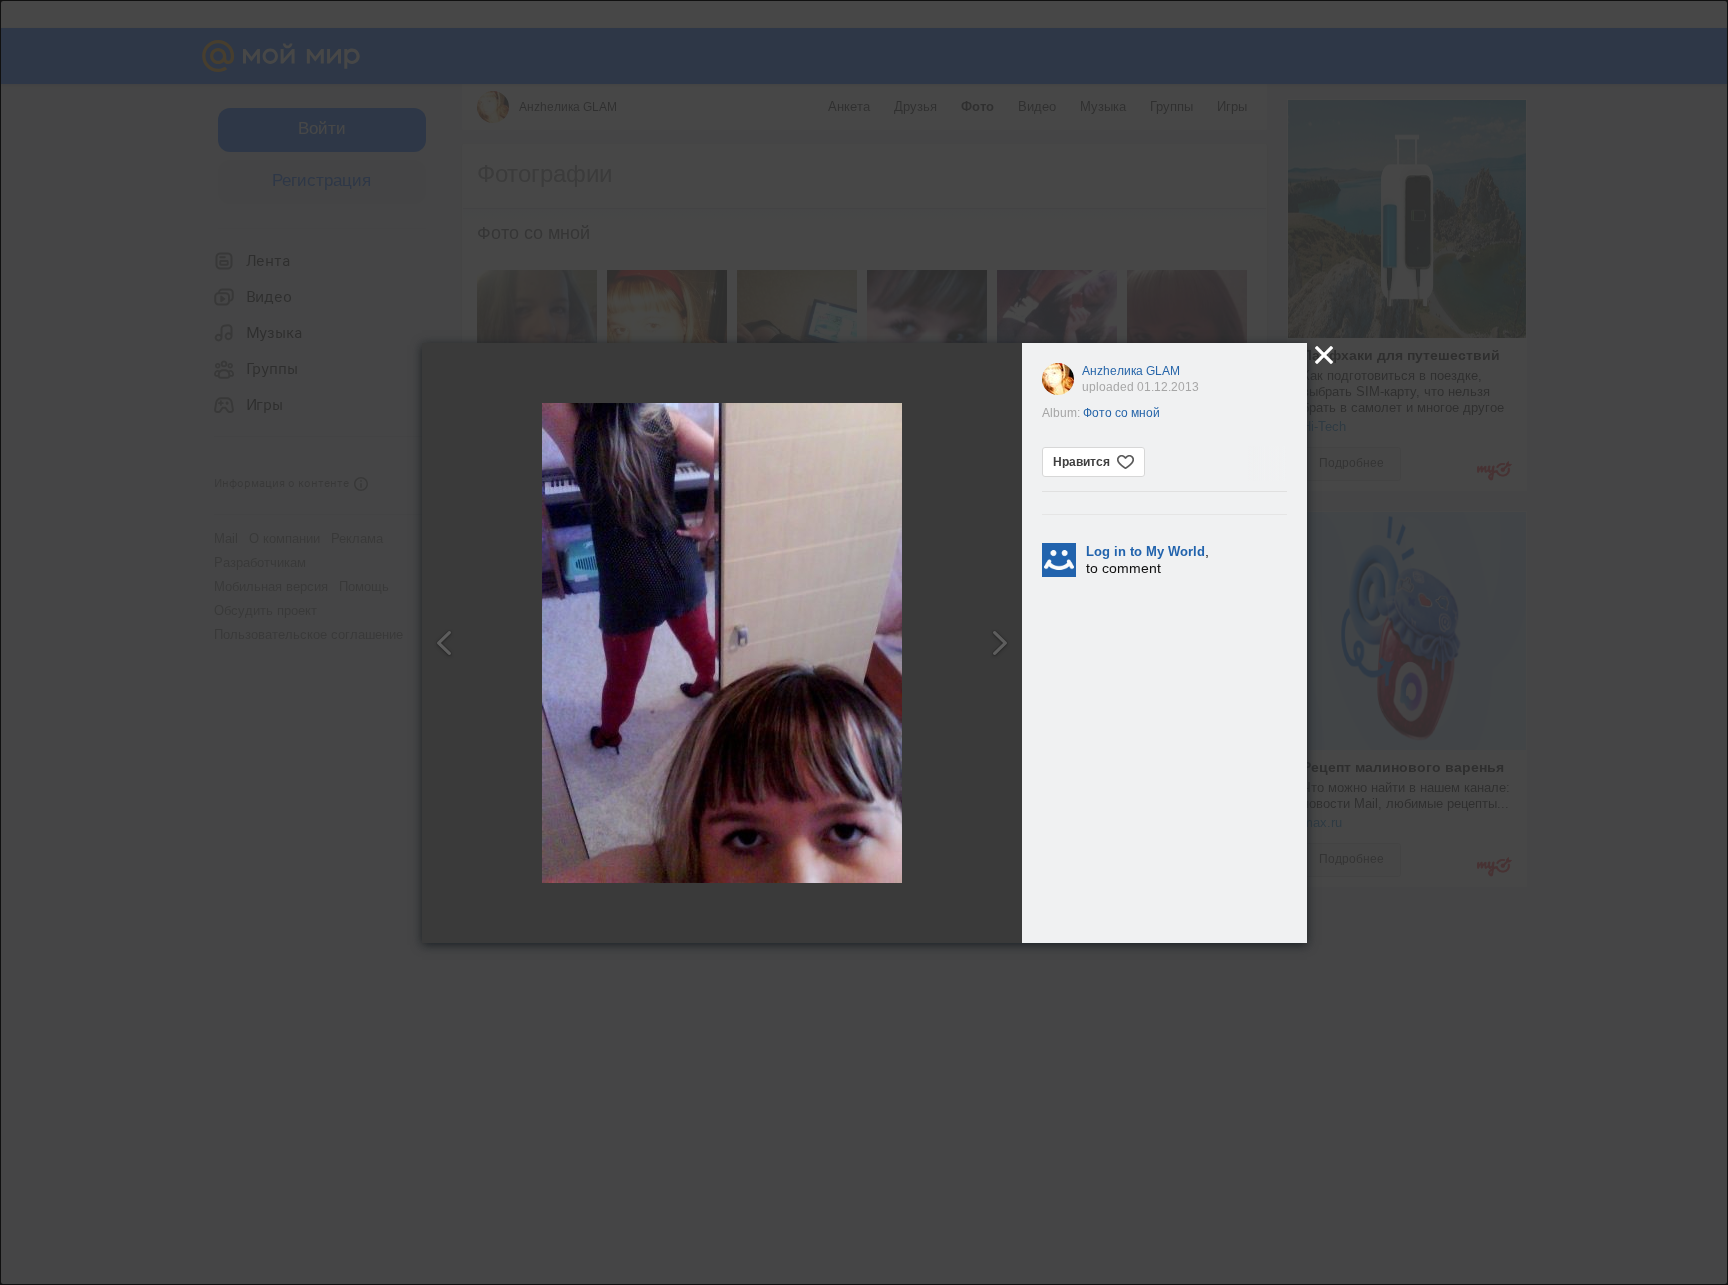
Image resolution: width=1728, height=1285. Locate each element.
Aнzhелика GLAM (1131, 371)
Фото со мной (1121, 413)
